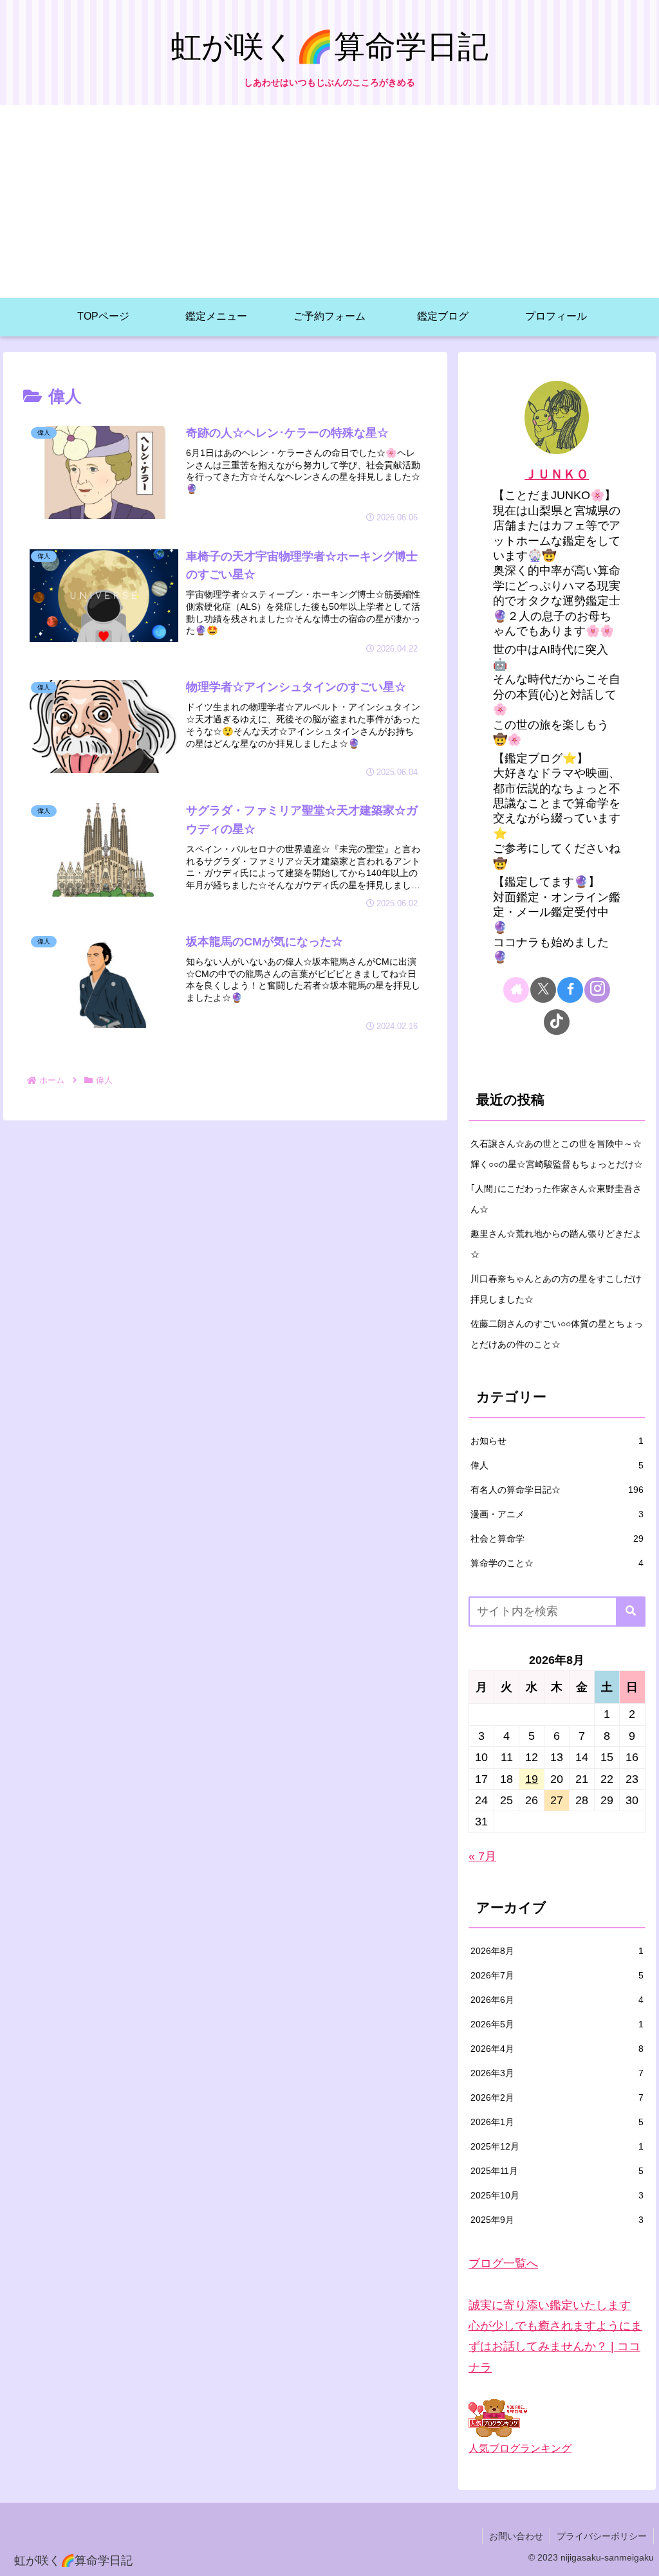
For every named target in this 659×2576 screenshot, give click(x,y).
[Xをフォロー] (543, 990)
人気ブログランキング (520, 2448)
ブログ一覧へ (503, 2263)
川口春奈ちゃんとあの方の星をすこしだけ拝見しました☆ (556, 1289)
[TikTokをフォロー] (557, 1022)
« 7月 (482, 1856)
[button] (631, 1612)
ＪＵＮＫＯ (557, 474)
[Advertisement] (329, 201)
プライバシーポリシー (602, 2536)
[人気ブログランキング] (498, 2417)
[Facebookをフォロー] (570, 990)
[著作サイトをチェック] (516, 990)
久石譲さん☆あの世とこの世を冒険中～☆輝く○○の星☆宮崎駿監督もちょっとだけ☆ (557, 1154)
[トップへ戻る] (640, 2557)
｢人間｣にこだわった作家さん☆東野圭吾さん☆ (556, 1199)
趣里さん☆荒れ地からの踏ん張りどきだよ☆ (556, 1244)
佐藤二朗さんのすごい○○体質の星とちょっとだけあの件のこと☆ (557, 1334)
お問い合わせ (516, 2536)
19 (532, 1779)
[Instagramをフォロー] (597, 990)
